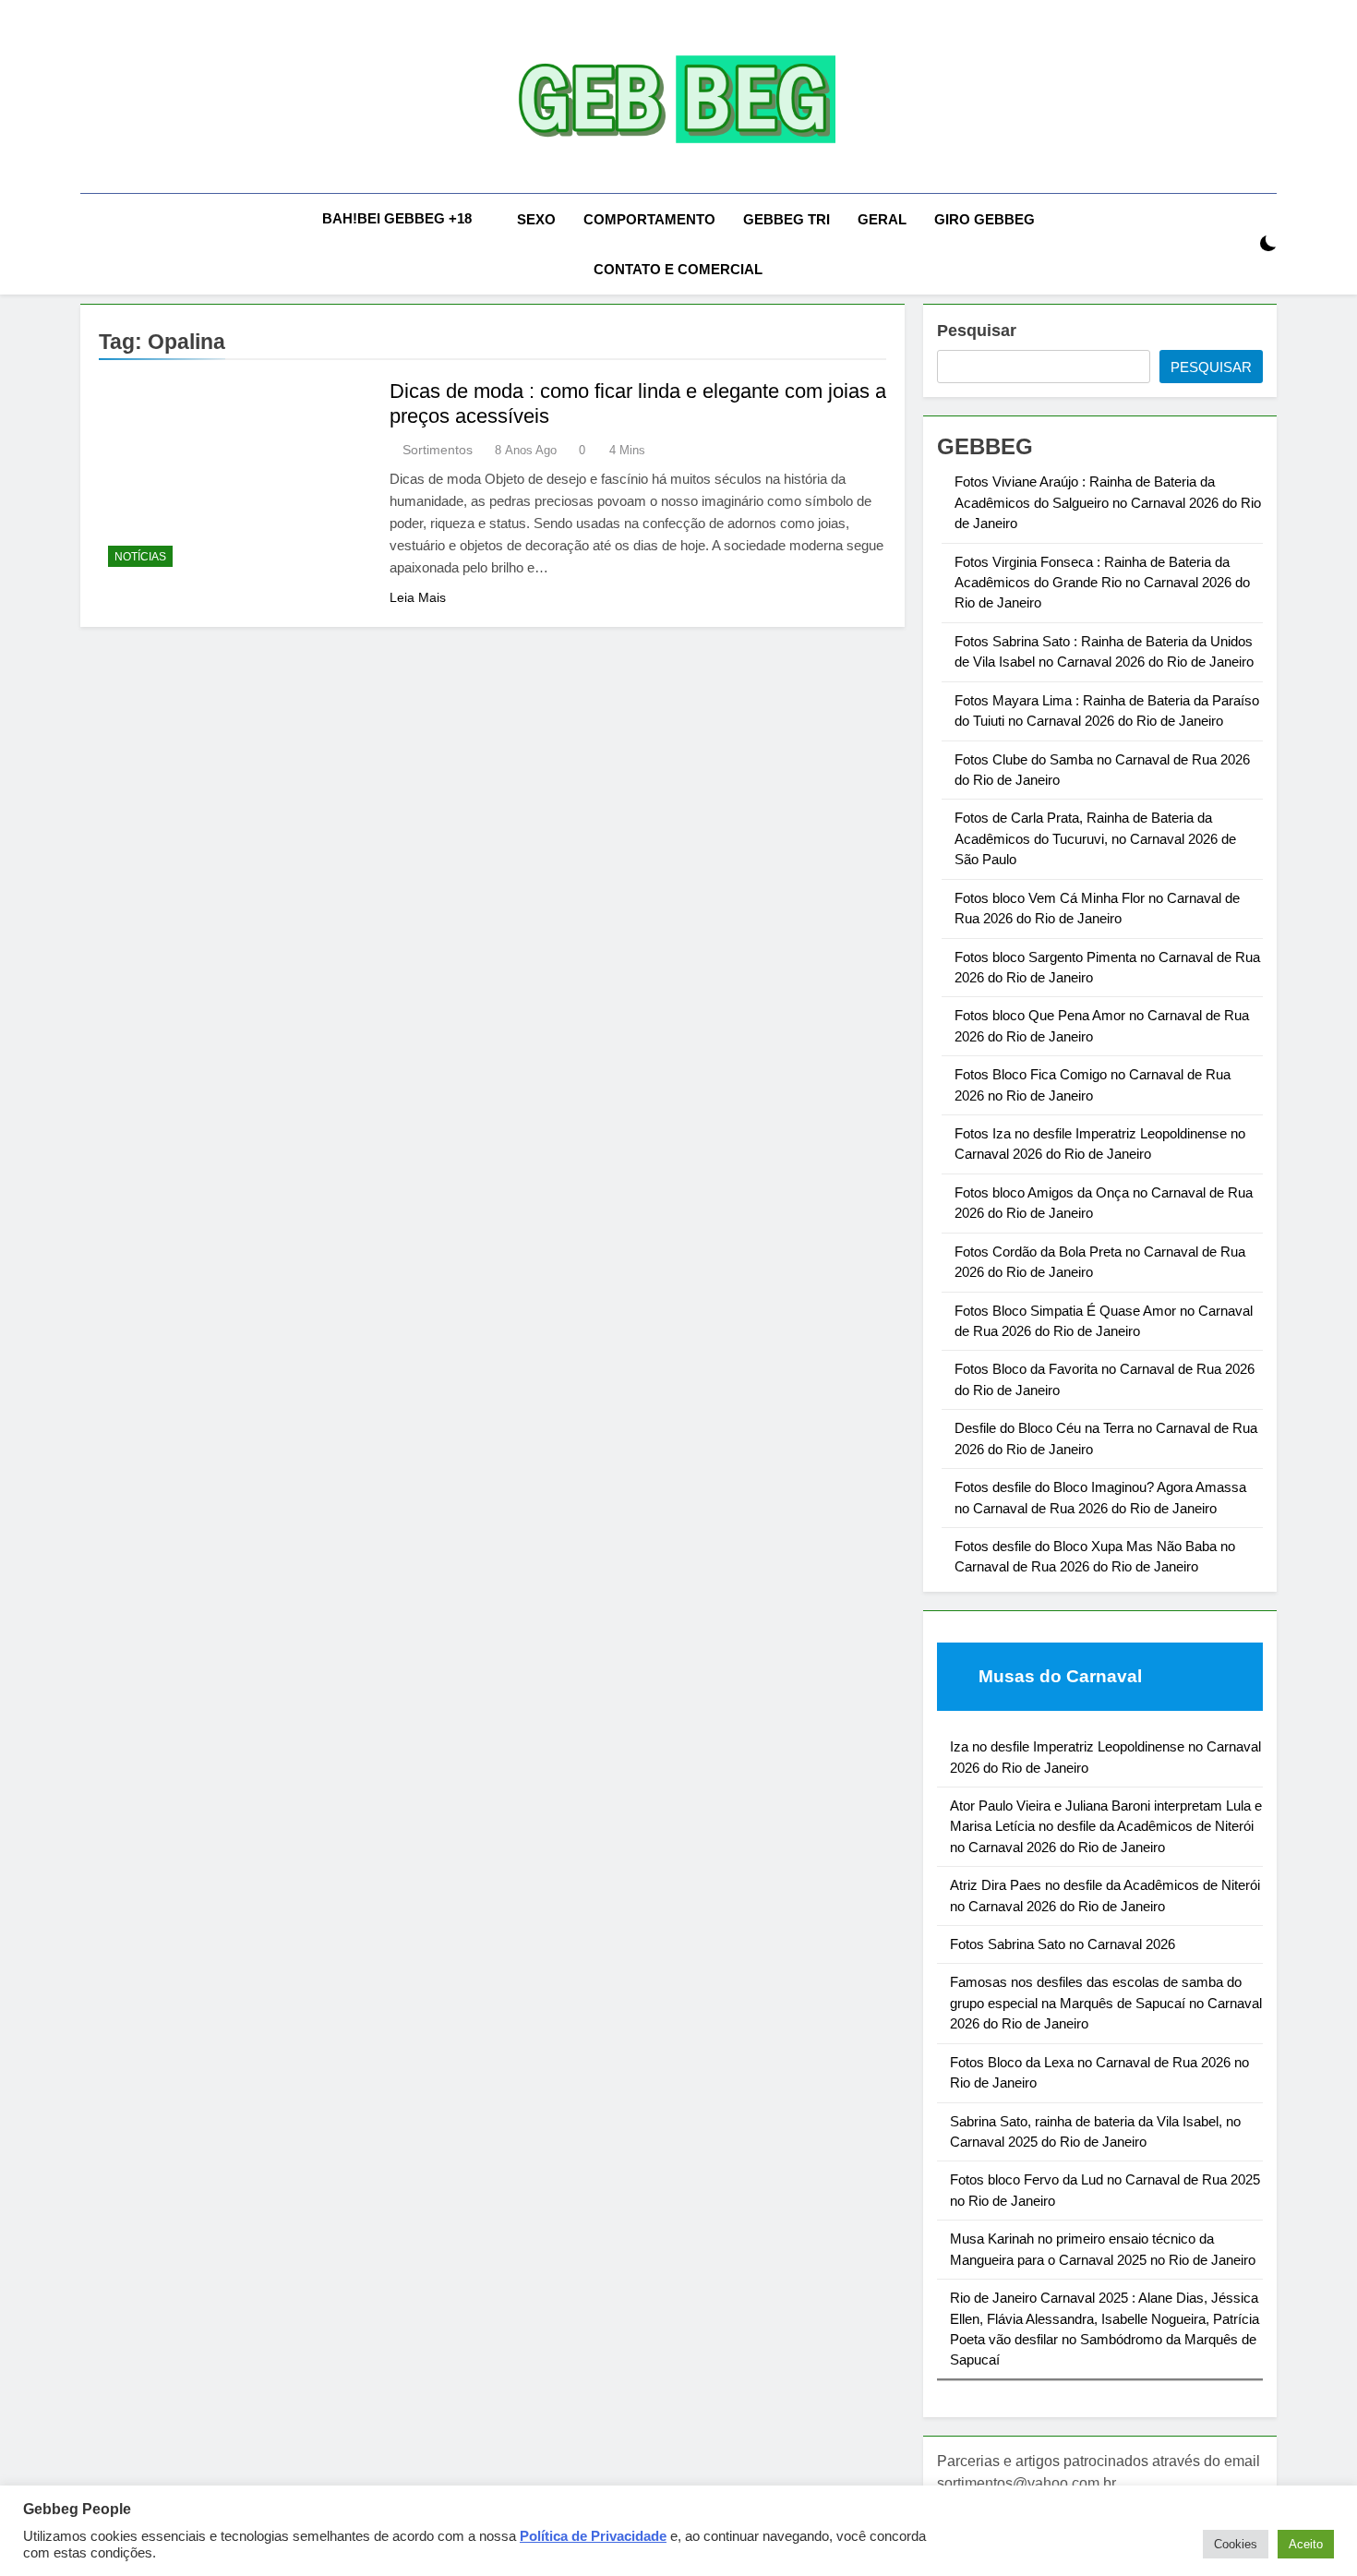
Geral (882, 219)
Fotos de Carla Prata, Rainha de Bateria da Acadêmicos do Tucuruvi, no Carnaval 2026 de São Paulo (1095, 838)
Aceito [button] (1306, 2544)
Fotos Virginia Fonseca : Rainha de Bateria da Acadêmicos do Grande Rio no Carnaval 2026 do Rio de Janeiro (1102, 583)
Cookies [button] (1236, 2544)
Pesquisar (977, 331)
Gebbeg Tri (787, 219)
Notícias (140, 557)
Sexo (536, 219)
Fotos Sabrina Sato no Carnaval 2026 (1063, 1944)
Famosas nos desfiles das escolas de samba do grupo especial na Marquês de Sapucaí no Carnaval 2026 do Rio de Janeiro (1106, 2003)
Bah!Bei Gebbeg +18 (397, 218)
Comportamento (649, 219)
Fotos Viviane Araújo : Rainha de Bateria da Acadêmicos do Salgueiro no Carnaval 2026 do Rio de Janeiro (1108, 502)
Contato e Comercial (678, 269)
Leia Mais (418, 597)
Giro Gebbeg (985, 219)
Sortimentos (438, 450)
